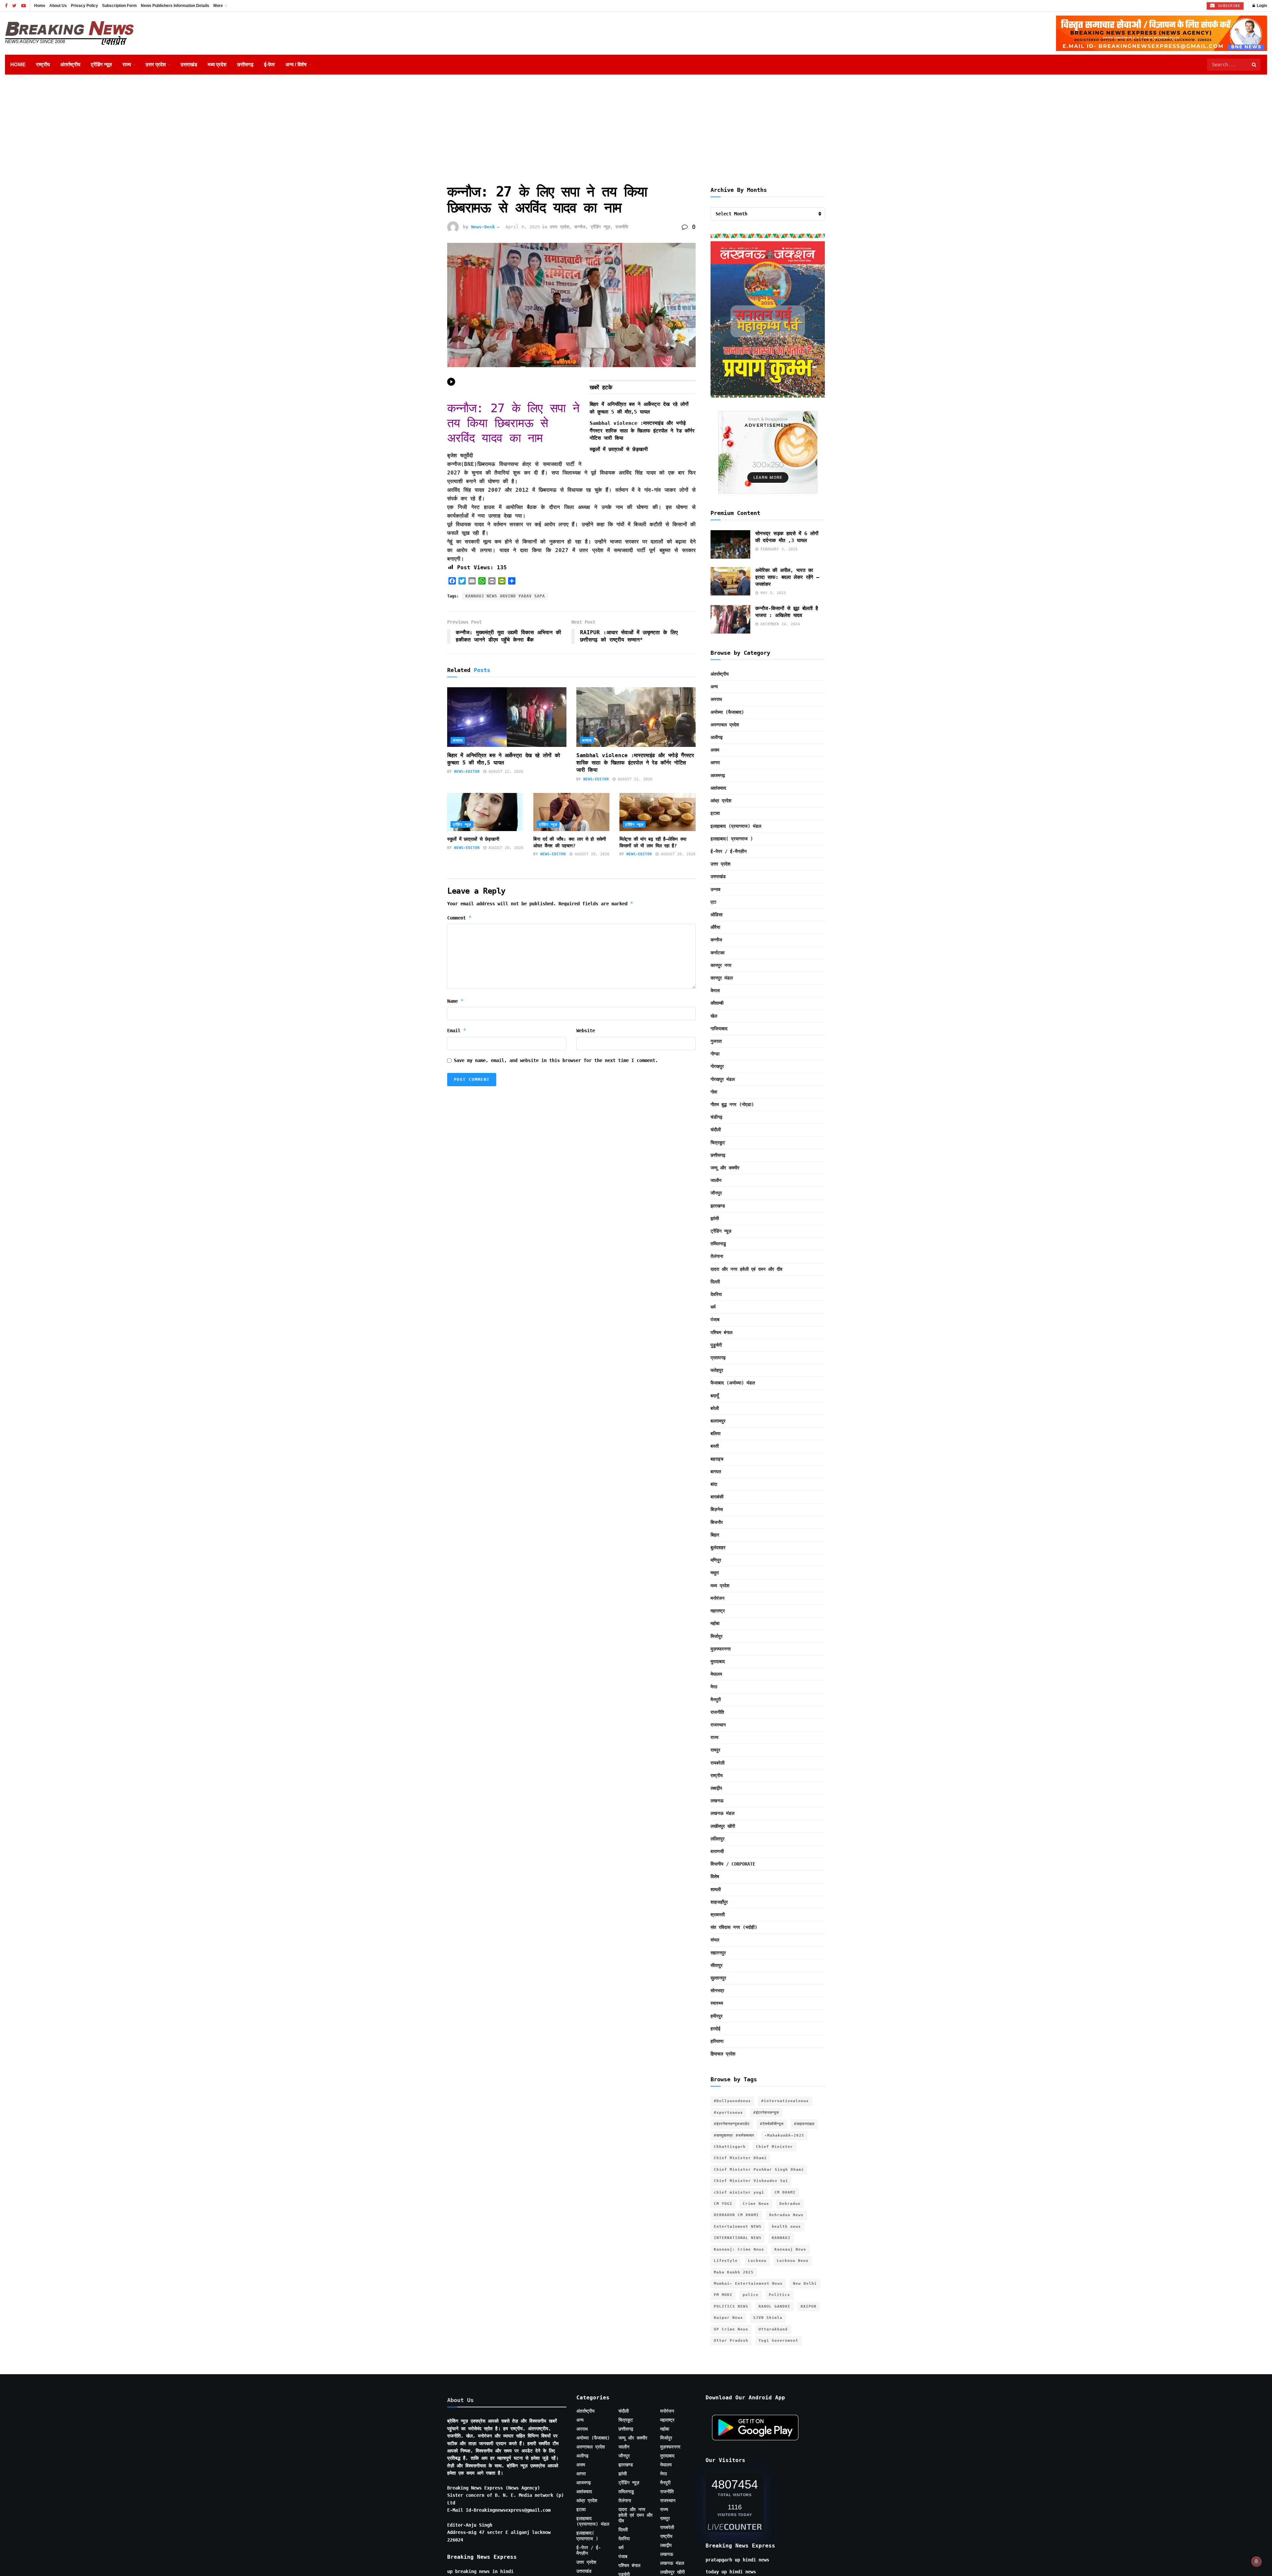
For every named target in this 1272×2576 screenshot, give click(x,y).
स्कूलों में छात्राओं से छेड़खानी (619, 449)
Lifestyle (726, 2261)
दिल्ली (715, 1282)
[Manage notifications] (1256, 2561)
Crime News (756, 2204)
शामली (716, 1889)
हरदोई (715, 2029)
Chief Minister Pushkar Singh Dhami (759, 2170)
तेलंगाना (717, 1256)
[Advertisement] (636, 124)
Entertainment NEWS (738, 2227)
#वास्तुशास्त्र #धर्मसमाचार (734, 2135)
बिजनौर (717, 1522)
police (751, 2295)
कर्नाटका (717, 953)
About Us (58, 6)
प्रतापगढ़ (718, 1358)
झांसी (715, 1218)
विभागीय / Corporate (733, 1864)
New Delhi (805, 2284)
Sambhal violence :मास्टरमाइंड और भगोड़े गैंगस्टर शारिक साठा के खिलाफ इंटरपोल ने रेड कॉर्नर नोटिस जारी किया (642, 431)
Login (1261, 6)
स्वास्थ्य (717, 2003)
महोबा (715, 1623)
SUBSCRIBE (1228, 6)
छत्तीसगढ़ (245, 64)
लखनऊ (717, 1801)
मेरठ (714, 1687)
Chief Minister (774, 2147)
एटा (713, 902)
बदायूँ (715, 1396)
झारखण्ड (718, 1206)
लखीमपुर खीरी (723, 1826)
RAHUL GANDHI (774, 2306)
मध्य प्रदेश (217, 64)
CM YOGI (723, 2204)
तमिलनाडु (718, 1244)
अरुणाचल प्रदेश (725, 725)
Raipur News (728, 2318)
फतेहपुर (717, 1370)
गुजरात (716, 1041)
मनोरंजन (717, 1598)
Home (40, 6)
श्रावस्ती (718, 1915)
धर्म (713, 1307)
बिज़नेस (717, 1509)
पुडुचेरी (716, 1345)
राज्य (127, 64)
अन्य (714, 687)
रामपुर (715, 1750)
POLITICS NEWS (731, 2306)
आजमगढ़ (718, 775)
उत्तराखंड (189, 64)
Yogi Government (778, 2341)
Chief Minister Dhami (740, 2158)
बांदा (714, 1484)
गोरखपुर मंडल (723, 1079)
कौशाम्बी (717, 1003)
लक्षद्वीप (716, 1788)
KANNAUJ (781, 2238)
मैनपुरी (716, 1700)
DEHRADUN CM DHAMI (736, 2215)
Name (455, 1001)
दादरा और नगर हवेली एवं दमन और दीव (746, 1269)
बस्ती (715, 1446)
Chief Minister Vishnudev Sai (751, 2181)
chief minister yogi (739, 2192)
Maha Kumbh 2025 (734, 2272)
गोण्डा (715, 1054)
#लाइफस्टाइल (804, 2124)
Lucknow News (793, 2261)
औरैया (715, 927)
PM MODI (723, 2295)
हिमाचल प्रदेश (723, 2054)
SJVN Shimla (768, 2318)
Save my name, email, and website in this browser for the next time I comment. (556, 1060)
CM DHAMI (785, 2192)
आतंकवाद (718, 788)
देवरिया (716, 1294)
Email (457, 1030)
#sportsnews (728, 2113)
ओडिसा (716, 915)
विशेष (715, 1876)
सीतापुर (716, 1965)
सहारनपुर (718, 1953)
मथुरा (715, 1573)
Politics (779, 2295)
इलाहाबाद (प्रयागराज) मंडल (736, 826)
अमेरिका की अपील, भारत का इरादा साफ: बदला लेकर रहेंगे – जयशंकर (787, 577)
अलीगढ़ (717, 737)
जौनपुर (716, 1193)
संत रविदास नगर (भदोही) (734, 1927)
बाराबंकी (717, 1497)
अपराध (458, 740)
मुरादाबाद (718, 1661)
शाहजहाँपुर (719, 1902)
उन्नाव (715, 889)
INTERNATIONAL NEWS (738, 2238)
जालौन (716, 1180)
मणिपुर (716, 1560)
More (218, 6)
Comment (459, 918)
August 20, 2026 (505, 848)
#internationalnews (785, 2101)
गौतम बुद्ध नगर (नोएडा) (732, 1104)
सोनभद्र (717, 1990)
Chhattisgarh (730, 2147)
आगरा (715, 762)
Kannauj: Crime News (739, 2249)
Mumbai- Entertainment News (748, 2284)
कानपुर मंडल (722, 978)
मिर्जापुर (716, 1636)
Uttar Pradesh (731, 2341)
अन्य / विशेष (296, 64)
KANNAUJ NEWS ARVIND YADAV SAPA (505, 596)
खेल (714, 1016)
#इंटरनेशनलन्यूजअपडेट (732, 2124)
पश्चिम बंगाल (721, 1332)
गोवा (714, 1092)
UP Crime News (731, 2329)
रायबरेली (717, 1763)
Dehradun (790, 2204)
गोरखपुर (717, 1066)
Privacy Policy (84, 6)
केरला (715, 990)
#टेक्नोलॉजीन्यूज (772, 2124)
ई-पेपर (269, 64)
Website (586, 1031)
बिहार (715, 1535)
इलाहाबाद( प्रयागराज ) (732, 839)
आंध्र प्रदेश (721, 801)
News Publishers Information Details (175, 6)
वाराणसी (717, 1851)
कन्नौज (580, 227)
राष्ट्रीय (43, 64)
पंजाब (715, 1319)
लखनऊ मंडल (722, 1813)
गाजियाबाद (719, 1029)
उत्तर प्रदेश (156, 64)
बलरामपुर (718, 1421)
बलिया (715, 1433)
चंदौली (716, 1130)
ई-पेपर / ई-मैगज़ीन (729, 851)
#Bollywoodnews (732, 2101)
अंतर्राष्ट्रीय (70, 64)
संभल (715, 1940)
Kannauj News (790, 2249)
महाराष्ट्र (718, 1611)
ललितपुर (717, 1839)
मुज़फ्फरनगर (721, 1649)
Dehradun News (786, 2215)
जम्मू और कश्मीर (725, 1168)
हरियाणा (717, 2041)
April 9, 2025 (523, 227)
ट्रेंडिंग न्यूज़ (101, 64)
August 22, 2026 (505, 772)
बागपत (716, 1472)
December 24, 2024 (779, 624)
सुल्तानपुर (718, 1978)
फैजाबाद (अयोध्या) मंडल (733, 1383)
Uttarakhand (773, 2329)
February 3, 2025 (778, 549)
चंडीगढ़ (716, 1117)
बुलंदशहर (718, 1547)
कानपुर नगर (721, 965)
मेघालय (716, 1674)
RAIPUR (809, 2306)
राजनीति (622, 227)
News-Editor (467, 772)
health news (786, 2227)
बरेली (715, 1408)
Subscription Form (119, 6)
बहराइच (717, 1459)
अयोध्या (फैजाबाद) (727, 712)
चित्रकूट (718, 1143)
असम (715, 750)
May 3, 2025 (772, 593)
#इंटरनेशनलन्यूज (766, 2113)
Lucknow (757, 2261)
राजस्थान (718, 1725)
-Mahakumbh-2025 (784, 2135)
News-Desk (483, 227)
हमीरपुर (716, 2016)
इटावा (715, 813)
